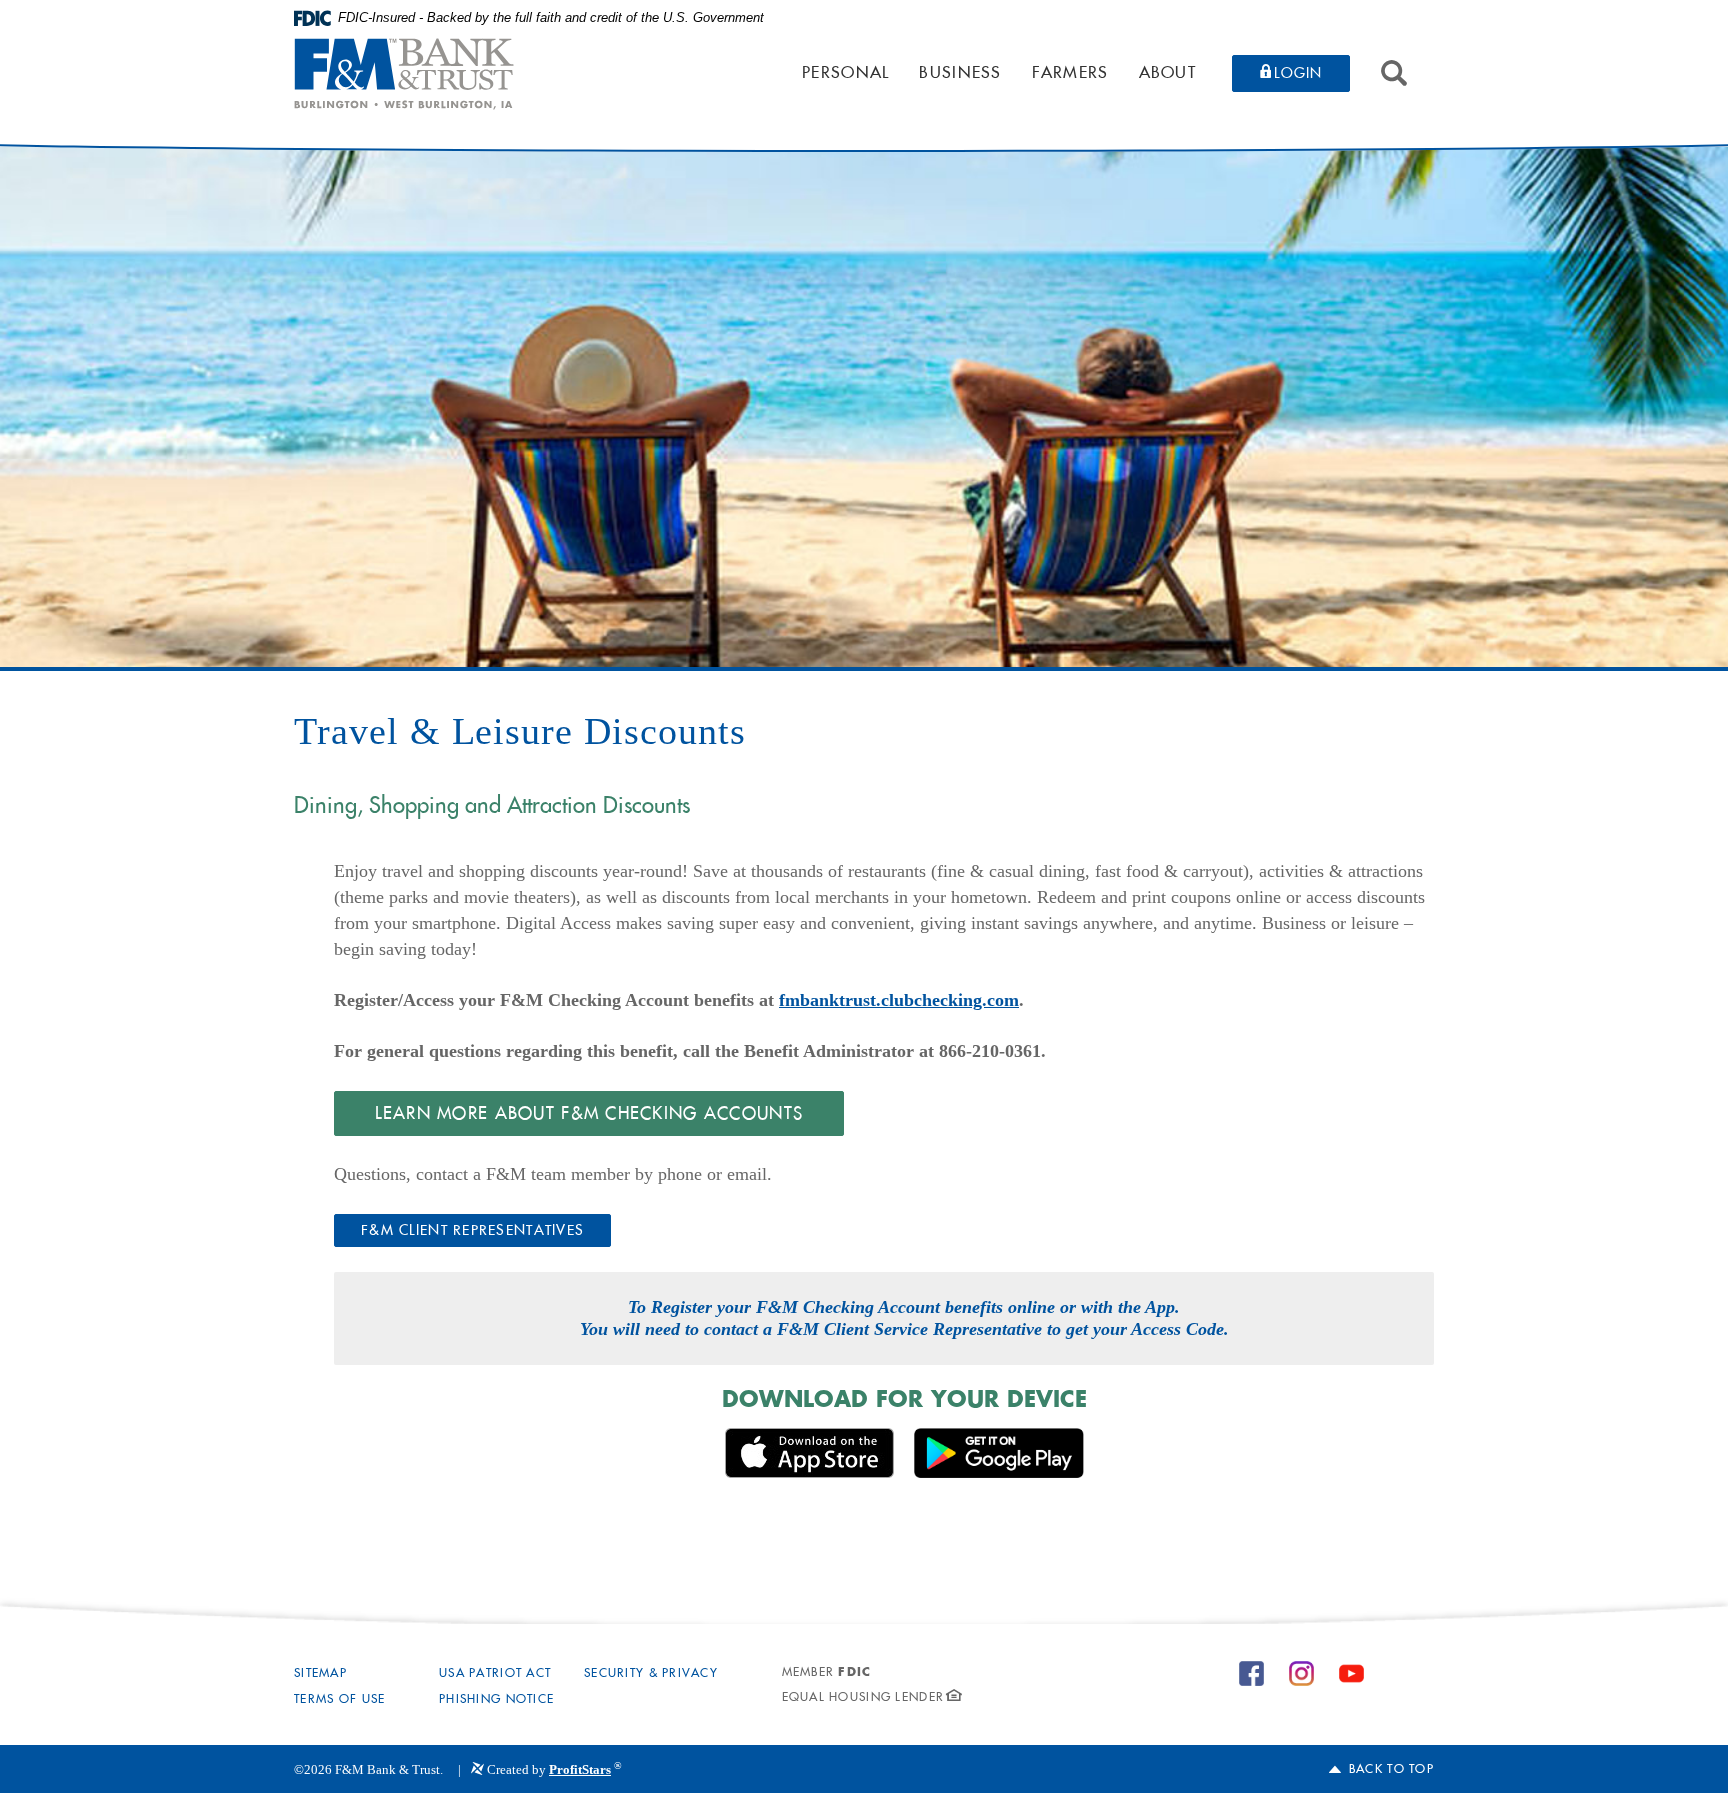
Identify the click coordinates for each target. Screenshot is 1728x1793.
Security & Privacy (651, 1674)
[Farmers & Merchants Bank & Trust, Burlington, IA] (404, 74)
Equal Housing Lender (863, 1698)
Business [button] (960, 74)
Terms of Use (339, 1700)
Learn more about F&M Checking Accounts (589, 1114)
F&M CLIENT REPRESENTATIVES (472, 1231)
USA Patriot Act (495, 1674)
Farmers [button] (1070, 74)
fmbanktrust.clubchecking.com (899, 1000)
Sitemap (320, 1674)
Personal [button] (845, 74)
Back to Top (1391, 1770)
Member (827, 1673)
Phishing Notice (496, 1700)
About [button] (1167, 74)
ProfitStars (580, 1769)
